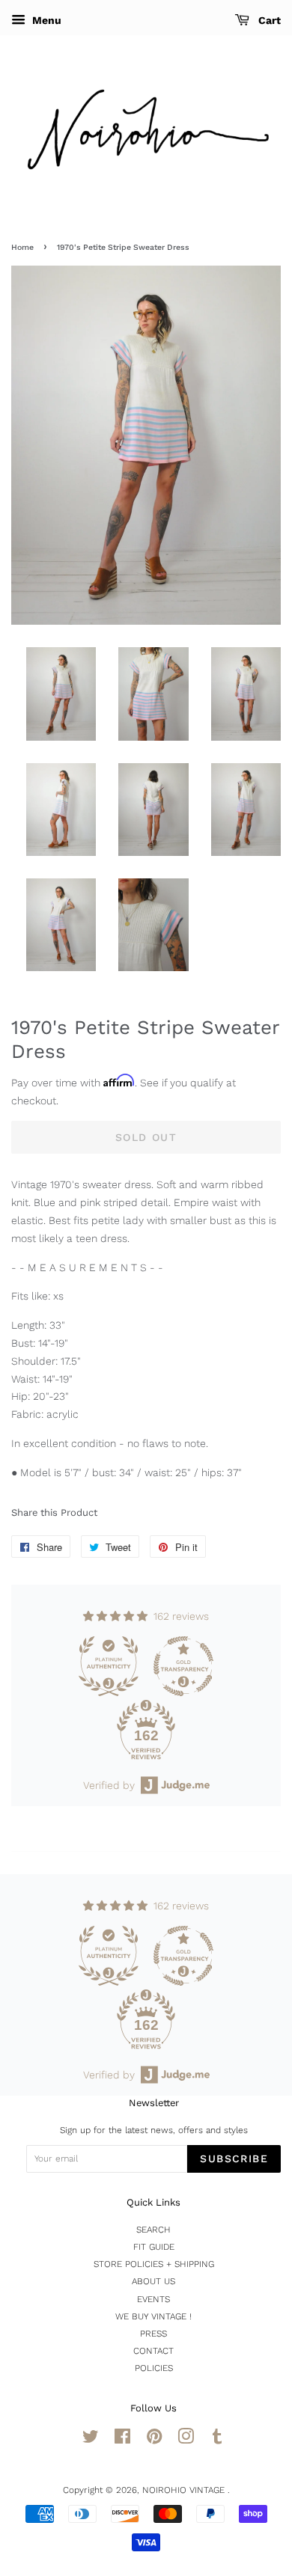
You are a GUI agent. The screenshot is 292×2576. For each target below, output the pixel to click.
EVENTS (153, 2299)
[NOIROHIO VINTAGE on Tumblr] (217, 2440)
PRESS (153, 2334)
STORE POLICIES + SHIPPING (154, 2264)
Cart (268, 20)
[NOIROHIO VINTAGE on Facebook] (122, 2440)
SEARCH (153, 2230)
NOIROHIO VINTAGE (185, 2490)
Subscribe (234, 2159)
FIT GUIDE (154, 2247)
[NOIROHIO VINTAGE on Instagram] (186, 2440)
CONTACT (153, 2351)
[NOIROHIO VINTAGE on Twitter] (91, 2440)
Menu (45, 20)
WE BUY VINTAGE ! (153, 2316)
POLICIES (154, 2368)
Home (22, 247)
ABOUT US (153, 2281)
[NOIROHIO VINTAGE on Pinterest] (154, 2440)
